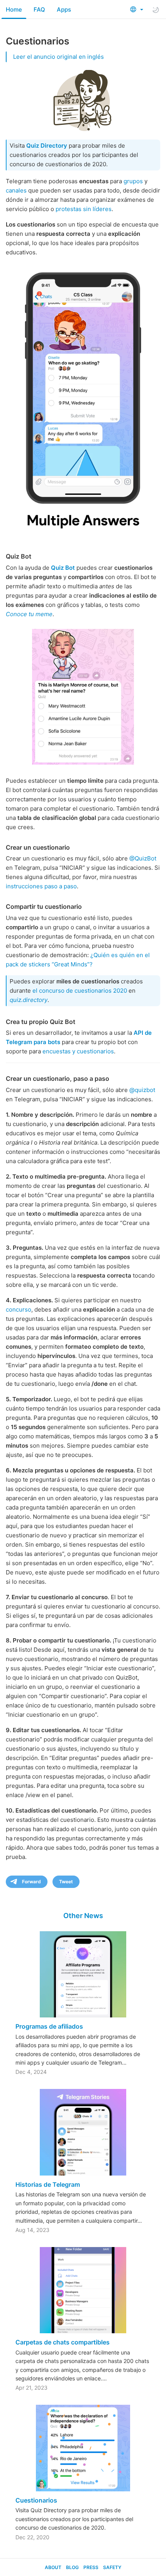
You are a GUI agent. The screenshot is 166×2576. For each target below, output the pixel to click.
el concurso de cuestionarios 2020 (80, 991)
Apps (64, 9)
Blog (72, 2567)
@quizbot (142, 1090)
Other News (83, 1916)
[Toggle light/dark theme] (156, 10)
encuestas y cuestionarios (78, 1051)
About (53, 2567)
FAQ (39, 9)
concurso (19, 1309)
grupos (133, 181)
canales (16, 190)
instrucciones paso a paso (41, 886)
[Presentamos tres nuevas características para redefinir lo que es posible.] (83, 401)
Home (14, 9)
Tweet (66, 1882)
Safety (112, 2567)
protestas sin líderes (84, 209)
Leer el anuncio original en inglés (58, 57)
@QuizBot (143, 858)
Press (91, 2567)
